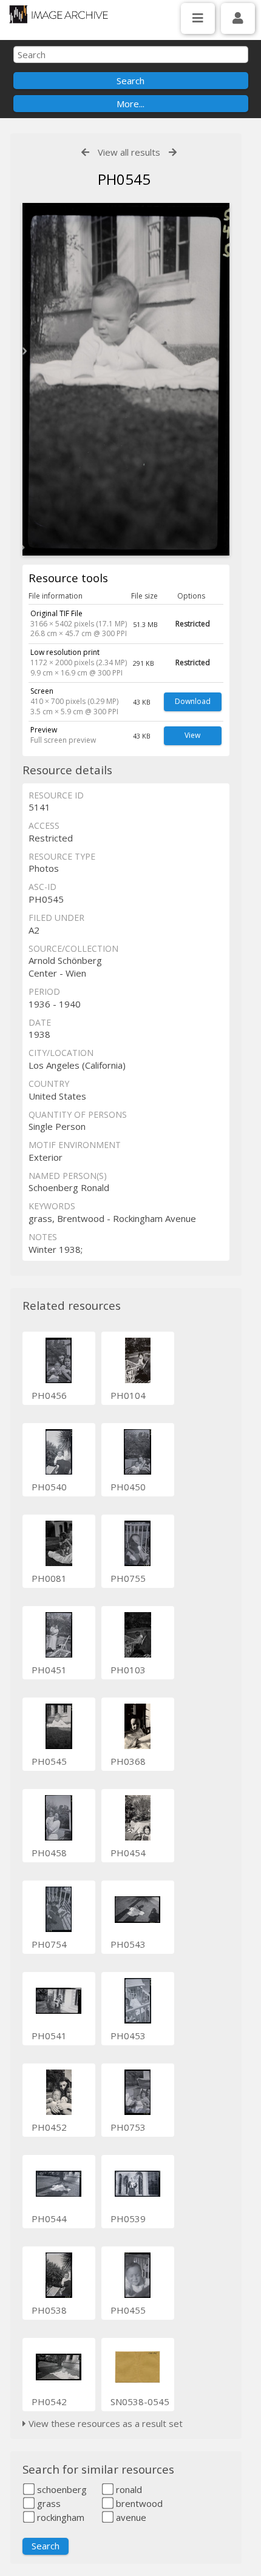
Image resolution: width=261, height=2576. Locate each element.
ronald (128, 2489)
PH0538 (49, 2310)
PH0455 (128, 2310)
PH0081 (49, 1578)
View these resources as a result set (104, 2423)
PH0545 (49, 1761)
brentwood (138, 2503)
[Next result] (173, 152)
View (192, 735)
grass (48, 2503)
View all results (129, 152)
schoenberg (61, 2489)
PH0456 (49, 1395)
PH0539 (128, 2219)
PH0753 (128, 2127)
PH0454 (128, 1853)
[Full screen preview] (126, 379)
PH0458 (49, 1853)
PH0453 (128, 2036)
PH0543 (128, 1944)
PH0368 (128, 1761)
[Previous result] (85, 152)
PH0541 (49, 2036)
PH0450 (128, 1487)
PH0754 (49, 1944)
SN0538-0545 (140, 2402)
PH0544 (49, 2219)
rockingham (59, 2517)
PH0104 (128, 1395)
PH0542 (49, 2402)
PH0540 (49, 1487)
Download (193, 701)
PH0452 (49, 2127)
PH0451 (49, 1670)
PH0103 (128, 1670)
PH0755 (128, 1578)
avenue (130, 2517)
